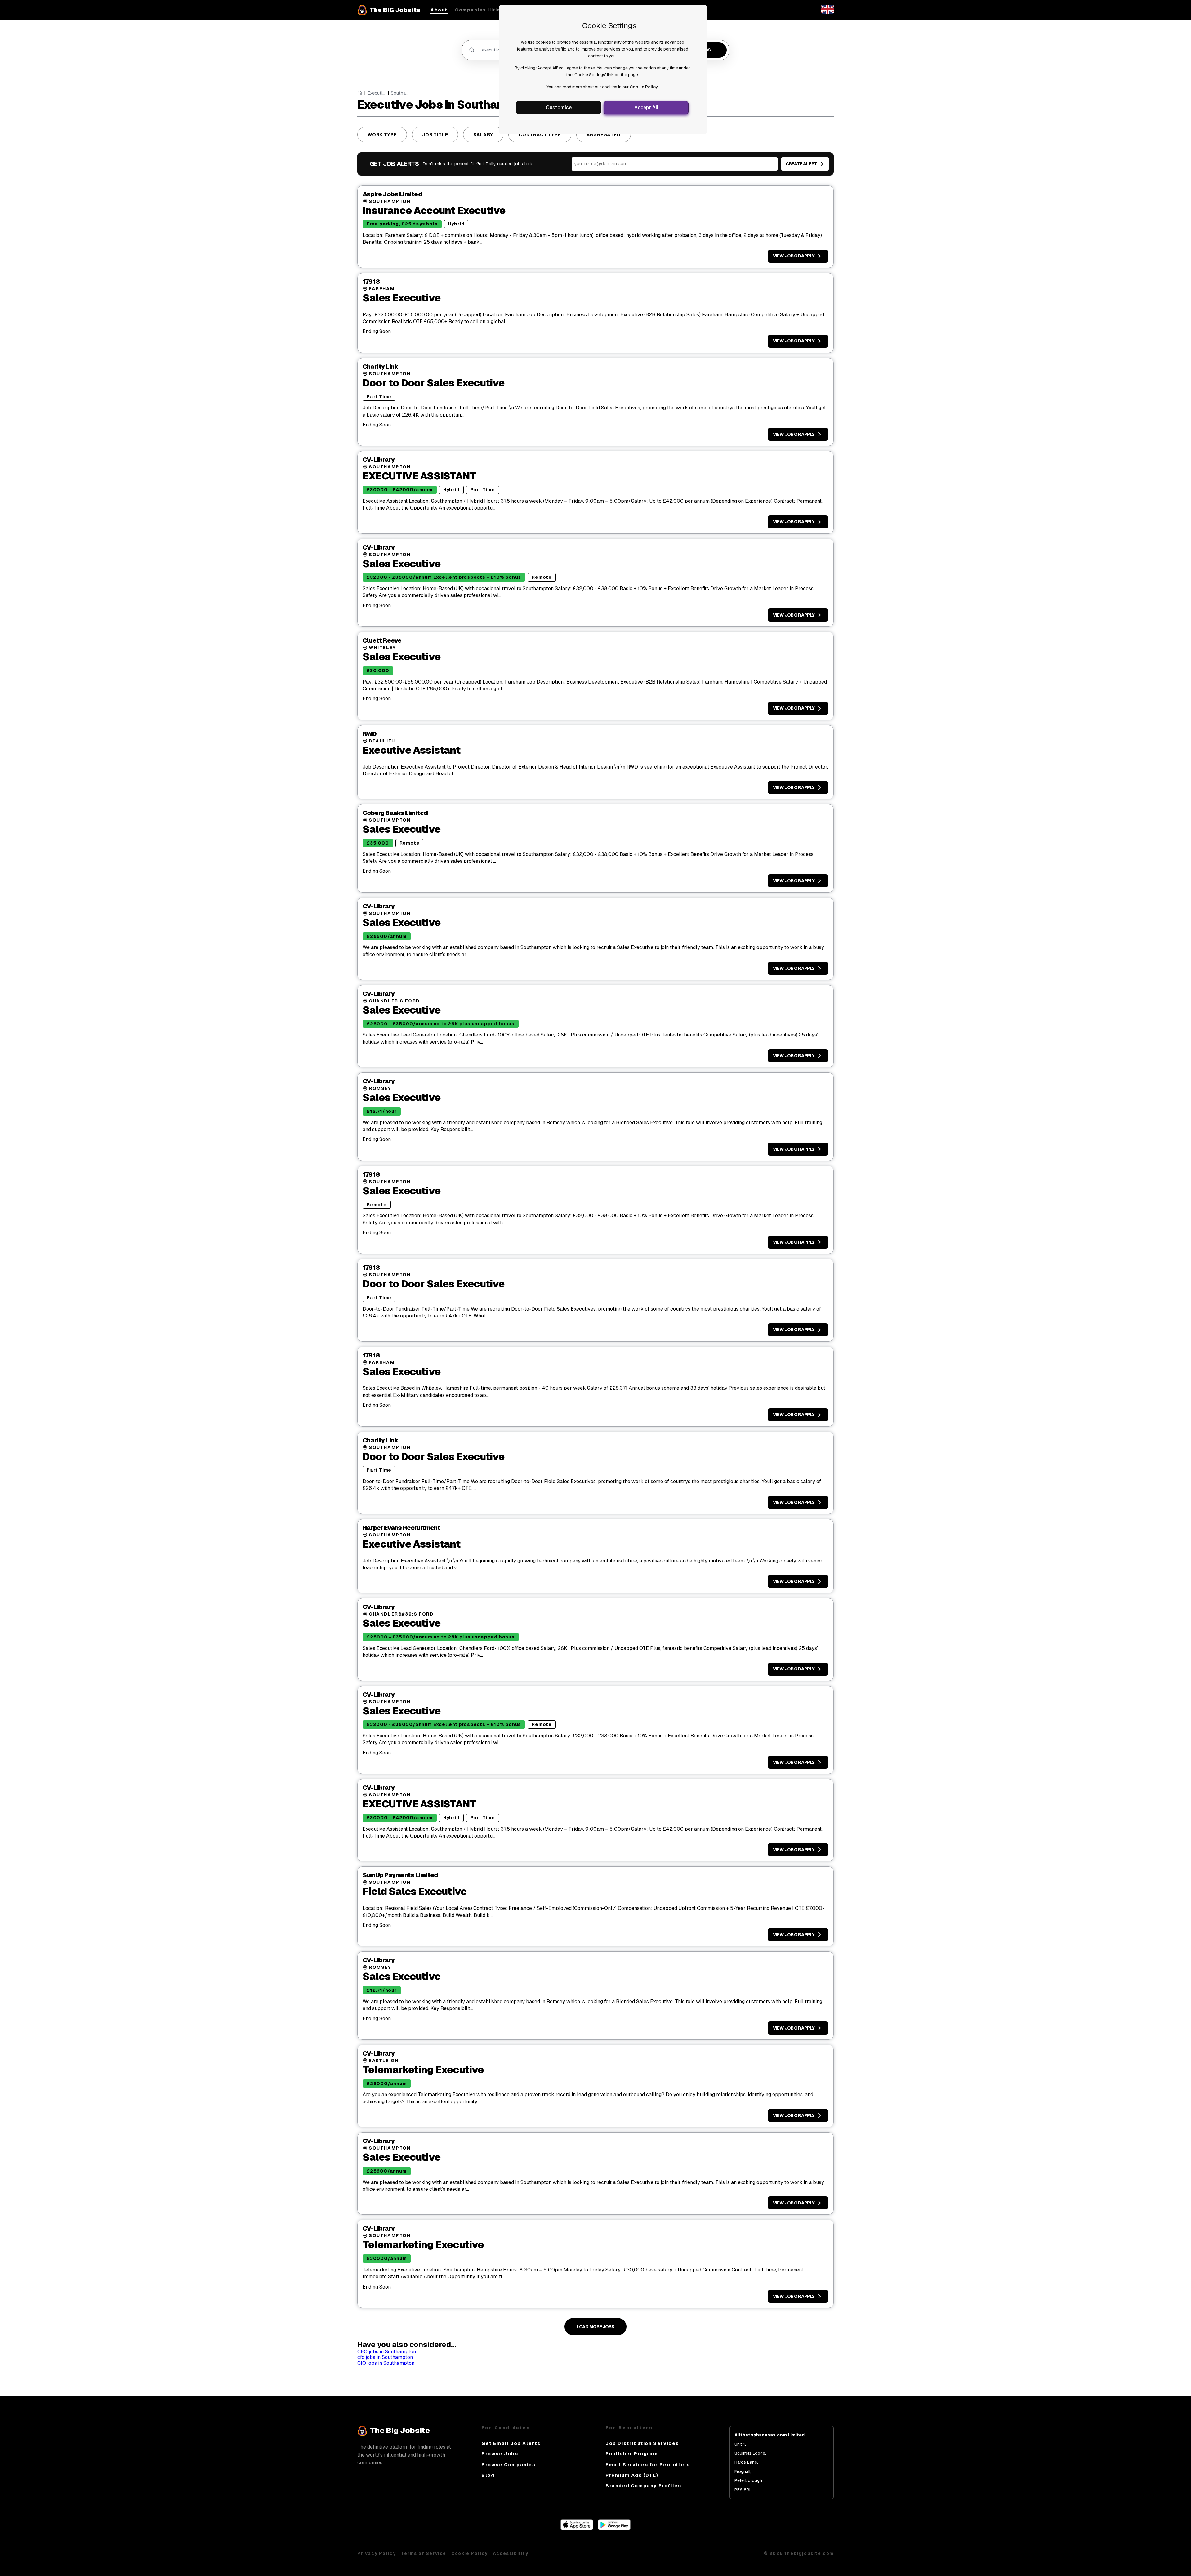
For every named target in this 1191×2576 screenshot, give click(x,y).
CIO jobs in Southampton (386, 2363)
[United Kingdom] (827, 12)
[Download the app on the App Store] (577, 2528)
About (439, 10)
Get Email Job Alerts (511, 2443)
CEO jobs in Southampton (387, 2352)
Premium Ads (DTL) (632, 2475)
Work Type (382, 135)
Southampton (400, 93)
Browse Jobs (500, 2454)
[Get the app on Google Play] (614, 2528)
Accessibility (511, 2553)
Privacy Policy (377, 2553)
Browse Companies (509, 2465)
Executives (377, 93)
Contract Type (540, 135)
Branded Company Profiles (643, 2486)
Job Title (435, 135)
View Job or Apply (794, 256)
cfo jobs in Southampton (385, 2357)
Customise (559, 107)
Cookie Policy (644, 87)
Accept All (646, 107)
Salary (483, 135)
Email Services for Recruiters (648, 2465)
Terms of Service (424, 2553)
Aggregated (604, 135)
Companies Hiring (480, 10)
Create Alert (801, 164)
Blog (488, 2475)
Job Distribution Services (642, 2443)
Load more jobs (596, 2327)
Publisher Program (632, 2454)
